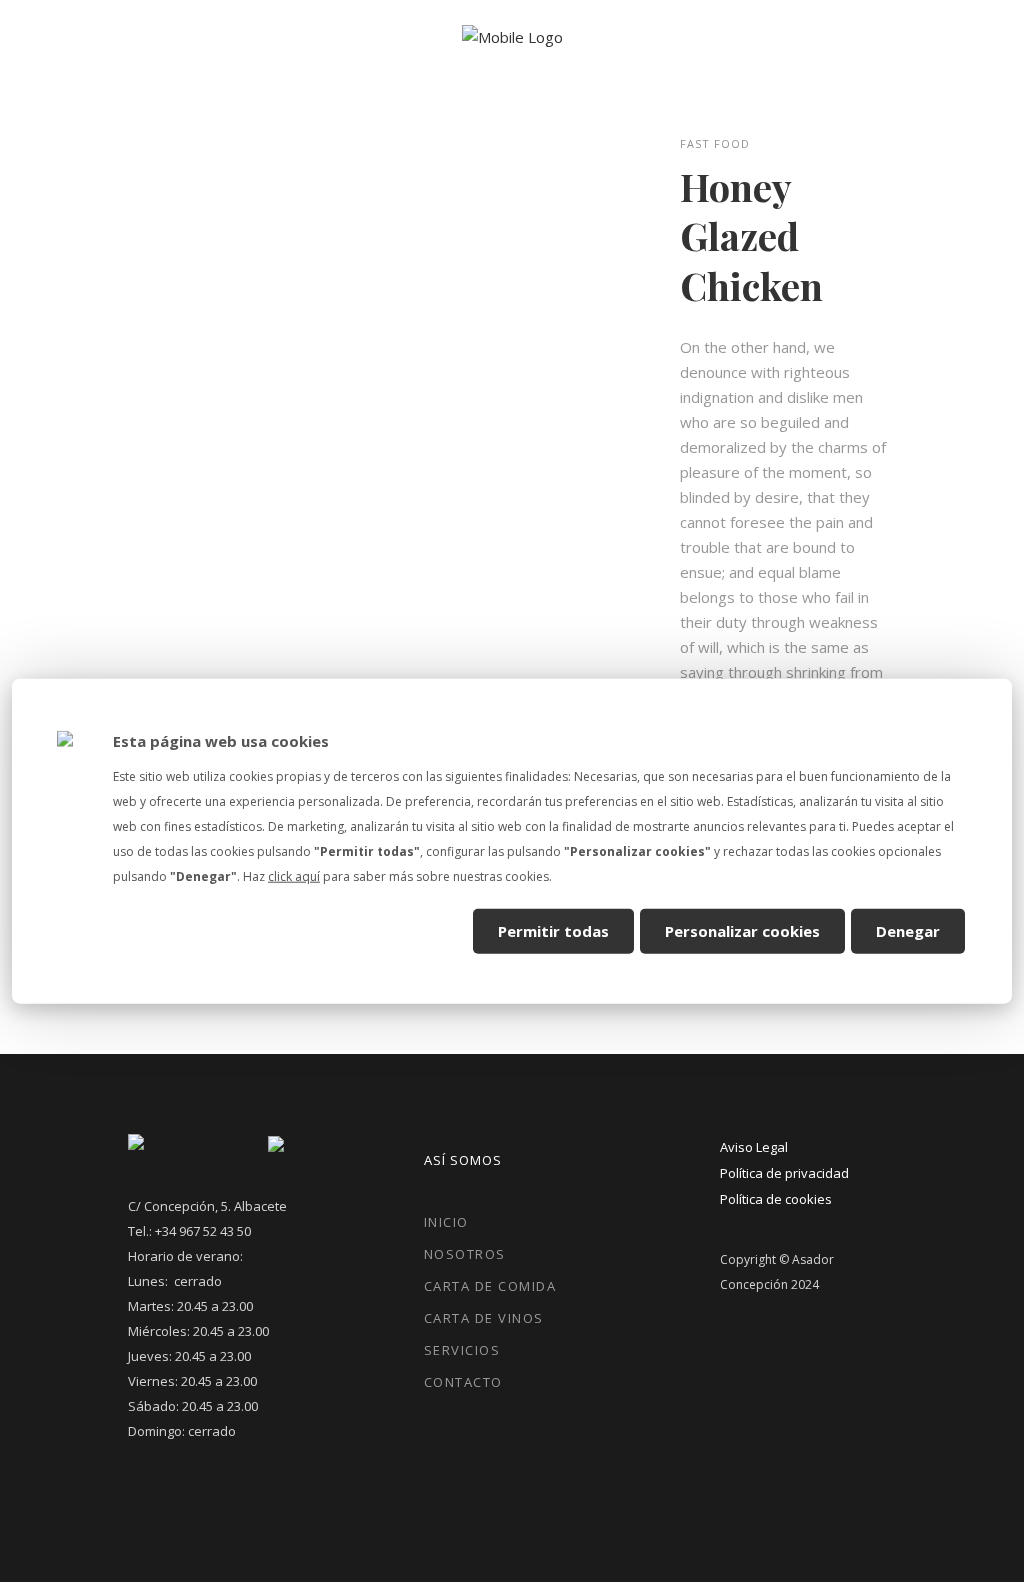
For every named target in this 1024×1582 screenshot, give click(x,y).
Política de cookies (776, 1199)
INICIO (446, 1222)
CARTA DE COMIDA (490, 1286)
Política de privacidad (784, 1173)
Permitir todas (553, 930)
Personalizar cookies (742, 930)
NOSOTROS (465, 1254)
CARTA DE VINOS (484, 1318)
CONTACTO (463, 1382)
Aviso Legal (754, 1147)
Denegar (908, 930)
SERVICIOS (462, 1350)
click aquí (294, 876)
